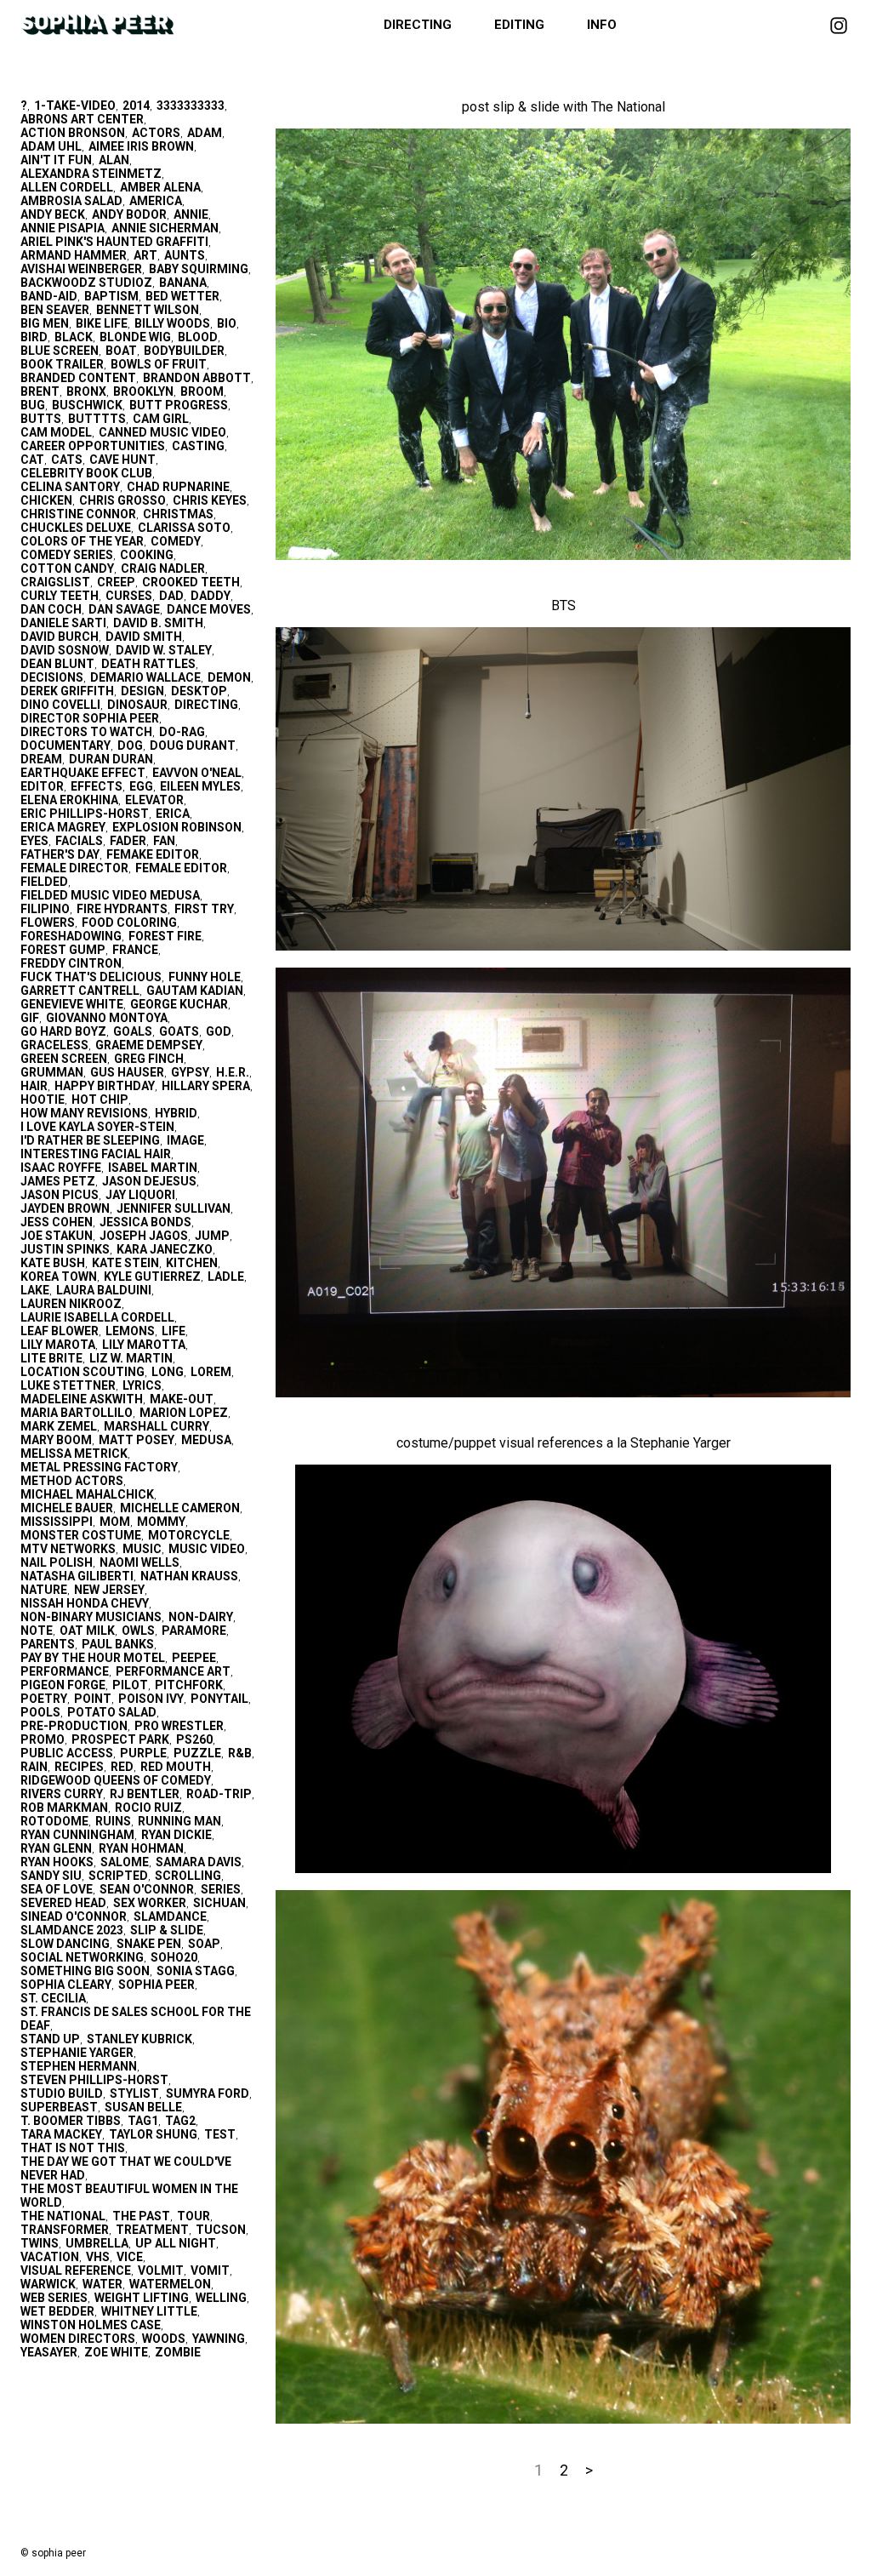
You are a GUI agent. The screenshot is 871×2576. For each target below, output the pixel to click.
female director (74, 868)
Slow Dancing (65, 1944)
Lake (35, 1290)
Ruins (113, 1821)
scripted (118, 1876)
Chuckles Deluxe (76, 528)
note (37, 1631)
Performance (65, 1671)
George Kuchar (179, 1004)
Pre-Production (74, 1726)
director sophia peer (90, 718)
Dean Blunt (57, 664)
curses (129, 596)
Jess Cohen (57, 1222)
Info (602, 25)
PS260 (194, 1739)
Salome (125, 1862)
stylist (134, 2093)
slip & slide (167, 1930)
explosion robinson (177, 827)
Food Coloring (129, 922)
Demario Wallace (145, 677)
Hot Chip (100, 1100)
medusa (206, 1440)
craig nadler (163, 568)
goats (179, 1031)
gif (30, 1018)
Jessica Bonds (145, 1222)
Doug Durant (193, 745)
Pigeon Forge (63, 1685)
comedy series (67, 555)
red (122, 1767)
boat (121, 351)
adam (205, 133)
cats (67, 460)
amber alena (160, 187)
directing (206, 705)
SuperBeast (59, 2107)
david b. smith (158, 623)
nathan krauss (189, 1576)
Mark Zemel (59, 1426)
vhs (98, 2257)
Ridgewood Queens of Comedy (116, 1780)
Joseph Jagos (144, 1236)
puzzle (197, 1753)
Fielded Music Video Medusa (110, 895)
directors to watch (86, 732)
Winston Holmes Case (91, 2325)
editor (42, 786)
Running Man (179, 1821)
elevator (154, 800)
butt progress (179, 405)
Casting (198, 446)
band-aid (49, 296)
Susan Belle (143, 2107)
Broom (202, 391)
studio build (62, 2093)
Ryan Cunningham (77, 1835)
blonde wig (135, 337)
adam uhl (51, 146)
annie (191, 214)
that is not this (73, 2148)
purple (143, 1753)
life (174, 1331)
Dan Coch (51, 609)
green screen (64, 1059)
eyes (34, 841)
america (156, 201)
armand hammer (74, 255)
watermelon (170, 2284)
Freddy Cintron (71, 963)
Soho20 (174, 1957)
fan (164, 841)
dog (130, 745)
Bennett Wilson (148, 310)
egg (141, 786)
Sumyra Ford (208, 2093)
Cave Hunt (122, 460)
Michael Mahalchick (87, 1494)
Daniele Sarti (63, 623)
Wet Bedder (57, 2311)
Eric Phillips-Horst (85, 814)
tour (194, 2216)
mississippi (57, 1522)
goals (133, 1031)
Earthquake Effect (83, 773)
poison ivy (151, 1699)
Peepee (194, 1658)
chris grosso (122, 500)
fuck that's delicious (91, 977)
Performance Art (173, 1671)
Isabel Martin (153, 1168)
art (145, 255)
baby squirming (199, 269)
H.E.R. (233, 1072)
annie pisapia (63, 228)
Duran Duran (111, 759)
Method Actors (72, 1481)
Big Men (45, 323)
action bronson (73, 133)
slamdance (170, 1916)
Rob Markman (64, 1808)
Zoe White (116, 2352)
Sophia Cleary (66, 1985)
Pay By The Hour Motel (93, 1658)
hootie (43, 1100)
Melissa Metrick (74, 1454)
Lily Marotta (144, 1345)
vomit (210, 2270)
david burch (60, 637)
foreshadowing (71, 936)
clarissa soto (184, 528)
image (185, 1140)
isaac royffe (61, 1168)
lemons (130, 1331)
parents (48, 1644)
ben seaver (55, 310)
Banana (183, 283)
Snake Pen (149, 1944)
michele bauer (67, 1508)
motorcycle (189, 1535)
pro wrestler (179, 1726)
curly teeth (60, 596)
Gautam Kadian (195, 991)
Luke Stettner (68, 1385)
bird (34, 337)
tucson (221, 2230)
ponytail (219, 1699)
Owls (138, 1631)
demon (229, 677)
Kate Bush (53, 1263)
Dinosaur (137, 705)
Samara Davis (199, 1862)
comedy (176, 541)
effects (97, 786)
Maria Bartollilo (77, 1413)
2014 (136, 106)
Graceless (54, 1045)
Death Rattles (148, 664)
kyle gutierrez (152, 1277)
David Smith (144, 637)
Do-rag (182, 732)
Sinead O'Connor (74, 1916)
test (220, 2134)
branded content (78, 378)
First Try (204, 909)
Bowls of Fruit (159, 364)
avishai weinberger (81, 269)
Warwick (48, 2284)
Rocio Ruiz (148, 1808)
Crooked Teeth (191, 582)
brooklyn (143, 391)
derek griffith (67, 691)
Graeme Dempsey (149, 1045)
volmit (161, 2270)
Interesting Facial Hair (96, 1154)
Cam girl (161, 419)
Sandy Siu (51, 1876)
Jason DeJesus (149, 1181)
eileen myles (200, 786)
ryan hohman (141, 1848)
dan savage (124, 609)
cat (32, 460)
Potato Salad (112, 1712)
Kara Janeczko (165, 1249)
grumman (52, 1072)
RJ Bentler (145, 1794)
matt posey (137, 1440)
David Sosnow (65, 650)
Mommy (161, 1522)
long (168, 1372)
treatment (152, 2230)
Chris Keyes (210, 500)
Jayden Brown (65, 1208)
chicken (46, 500)
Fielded (44, 882)
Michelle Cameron (180, 1508)
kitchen (192, 1263)
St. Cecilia (53, 1998)
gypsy (190, 1072)
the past (141, 2216)
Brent (40, 391)
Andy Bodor (129, 214)
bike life (102, 323)
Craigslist (55, 582)
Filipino (45, 909)
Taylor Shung (153, 2134)
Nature (44, 1590)
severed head (63, 1903)
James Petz (58, 1181)
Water (102, 2284)
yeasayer (49, 2352)
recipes (79, 1767)
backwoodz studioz (86, 283)
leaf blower (60, 1331)
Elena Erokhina (69, 800)
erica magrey (63, 827)
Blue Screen (60, 351)
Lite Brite (51, 1358)
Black (74, 337)
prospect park (120, 1739)
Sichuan (219, 1903)
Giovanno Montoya (107, 1018)
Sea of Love (57, 1889)
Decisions (52, 677)
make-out (182, 1399)
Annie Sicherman (165, 228)
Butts (41, 419)
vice (130, 2257)
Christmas (178, 514)
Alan (114, 160)
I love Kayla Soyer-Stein (97, 1127)
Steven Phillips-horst (94, 2080)
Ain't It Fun (56, 160)
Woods (164, 2339)
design (142, 691)
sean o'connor (147, 1889)
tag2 (180, 2121)
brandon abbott (197, 378)
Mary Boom (56, 1440)
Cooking (147, 555)
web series (54, 2298)
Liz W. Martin (131, 1358)
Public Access (67, 1753)
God (219, 1031)
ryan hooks (57, 1862)
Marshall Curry (157, 1426)
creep (116, 582)
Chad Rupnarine (178, 487)
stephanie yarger (77, 2053)
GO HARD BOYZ (63, 1031)
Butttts (97, 419)
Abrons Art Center (82, 119)
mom (115, 1522)
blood (198, 337)
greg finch (149, 1059)
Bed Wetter (182, 296)
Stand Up (50, 2039)
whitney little (149, 2311)
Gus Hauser (127, 1072)
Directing (418, 25)
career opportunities (93, 446)
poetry (44, 1699)
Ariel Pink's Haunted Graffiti (114, 242)
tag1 (143, 2121)
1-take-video (75, 106)
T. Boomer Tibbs (71, 2121)
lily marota (58, 1345)
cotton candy (67, 568)
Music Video (207, 1549)
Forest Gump (63, 950)
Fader (128, 841)
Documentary (65, 745)
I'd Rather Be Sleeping (90, 1140)
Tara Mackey (61, 2134)
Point (93, 1699)
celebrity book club (86, 473)
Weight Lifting (142, 2298)
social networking (82, 1957)
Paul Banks (118, 1644)
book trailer (62, 364)
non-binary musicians (91, 1617)
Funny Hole (205, 977)
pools (40, 1712)
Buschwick (87, 405)
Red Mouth (176, 1767)
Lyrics (142, 1385)
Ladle (226, 1277)
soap (204, 1944)
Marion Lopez (184, 1413)
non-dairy (201, 1617)
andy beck (53, 214)
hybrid (176, 1113)
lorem (211, 1372)
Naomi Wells (139, 1562)
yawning (219, 2339)
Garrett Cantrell (80, 991)
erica (173, 814)
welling (221, 2298)
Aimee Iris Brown (141, 146)
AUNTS (185, 255)
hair (34, 1086)
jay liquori (140, 1195)
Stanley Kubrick (139, 2039)
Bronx (86, 391)
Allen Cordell (67, 187)
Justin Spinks (65, 1249)
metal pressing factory (99, 1467)
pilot (130, 1685)
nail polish (57, 1562)
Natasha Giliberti (77, 1576)
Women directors (78, 2339)
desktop (199, 691)
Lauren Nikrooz (71, 1304)
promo (43, 1739)
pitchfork (189, 1685)
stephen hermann (79, 2066)
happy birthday (105, 1086)
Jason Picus (60, 1195)
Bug (33, 405)
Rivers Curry (62, 1794)
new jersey (109, 1590)
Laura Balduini (104, 1290)
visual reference (76, 2270)
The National (63, 2216)
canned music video (162, 432)
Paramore (194, 1631)
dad (171, 596)
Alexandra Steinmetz (91, 174)
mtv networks (68, 1549)
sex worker (150, 1903)
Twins (40, 2243)
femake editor (153, 854)
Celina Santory (70, 487)
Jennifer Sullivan (174, 1208)
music (142, 1549)
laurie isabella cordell (97, 1317)
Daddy (211, 596)
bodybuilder (184, 351)
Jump (212, 1236)
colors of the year (82, 541)
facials (79, 841)
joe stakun (57, 1236)
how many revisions (84, 1113)
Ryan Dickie (176, 1835)
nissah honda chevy (85, 1603)
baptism (111, 296)
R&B (240, 1753)
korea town (59, 1277)
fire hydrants (122, 909)
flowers (48, 922)
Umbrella (97, 2243)
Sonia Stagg (196, 1971)
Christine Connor (78, 514)
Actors (156, 133)
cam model (56, 432)
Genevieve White (72, 1004)
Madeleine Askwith (82, 1399)
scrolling (188, 1876)
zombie (178, 2352)
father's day (60, 854)
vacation (50, 2257)
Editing (519, 25)
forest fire (165, 936)
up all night (176, 2243)
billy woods (172, 323)
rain (34, 1767)
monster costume (81, 1535)
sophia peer (157, 1985)
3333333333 (191, 106)
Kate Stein (125, 1263)
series (221, 1889)
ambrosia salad (71, 201)
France (135, 950)
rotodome (54, 1821)
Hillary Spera (206, 1086)
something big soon (85, 1971)
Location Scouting (83, 1372)
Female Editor (181, 868)
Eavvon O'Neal (197, 773)
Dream (41, 759)
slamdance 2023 (72, 1930)
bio (227, 323)
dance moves (209, 609)
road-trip (219, 1794)
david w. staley (164, 650)
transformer (65, 2230)
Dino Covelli (60, 705)
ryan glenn (56, 1848)
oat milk (87, 1631)
